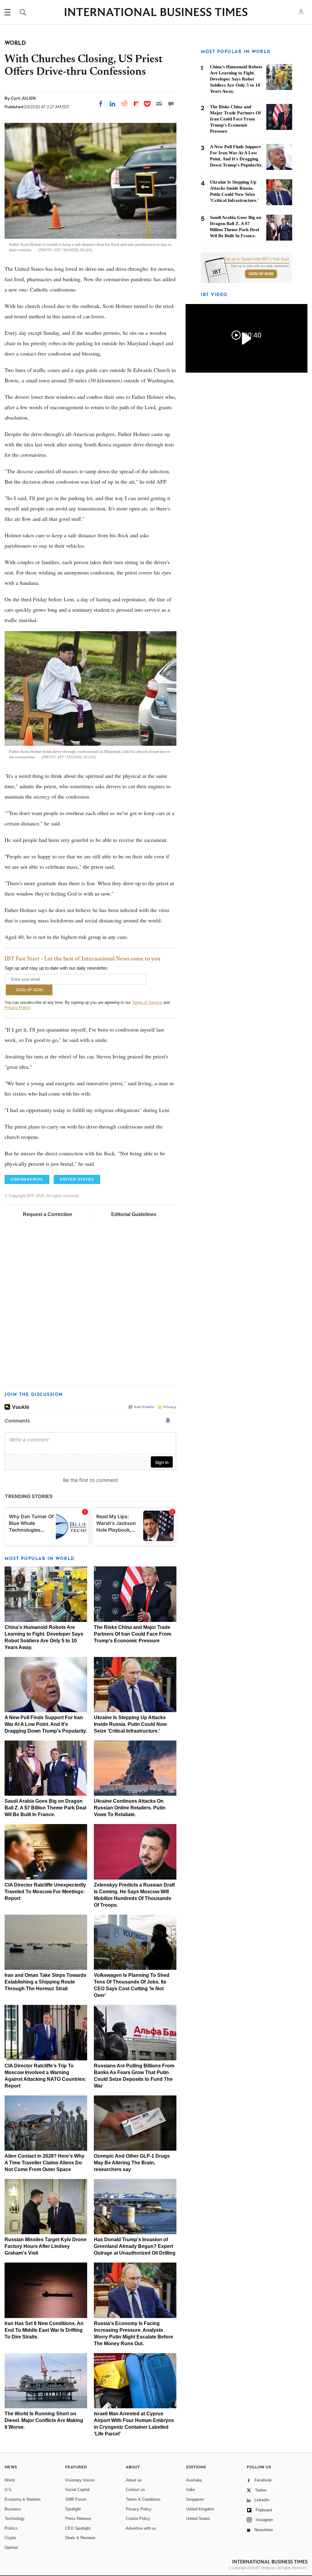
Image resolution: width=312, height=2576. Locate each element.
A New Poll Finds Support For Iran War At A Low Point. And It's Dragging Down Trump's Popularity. (46, 1724)
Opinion (11, 2547)
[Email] (159, 104)
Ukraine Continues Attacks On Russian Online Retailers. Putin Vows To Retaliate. (130, 1808)
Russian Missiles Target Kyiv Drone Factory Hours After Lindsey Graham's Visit (46, 2246)
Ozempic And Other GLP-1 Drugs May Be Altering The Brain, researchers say (132, 2163)
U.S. (9, 2490)
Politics (11, 2528)
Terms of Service (147, 1002)
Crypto (10, 2538)
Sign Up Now (261, 274)
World (10, 2480)
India (190, 2490)
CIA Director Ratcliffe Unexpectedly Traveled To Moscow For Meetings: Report (45, 1892)
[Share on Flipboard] (136, 104)
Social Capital (77, 2490)
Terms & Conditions (143, 2499)
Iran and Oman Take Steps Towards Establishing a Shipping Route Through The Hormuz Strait (45, 1982)
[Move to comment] (171, 104)
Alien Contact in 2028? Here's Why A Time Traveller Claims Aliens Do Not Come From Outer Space (44, 2163)
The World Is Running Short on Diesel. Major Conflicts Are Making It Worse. (44, 2420)
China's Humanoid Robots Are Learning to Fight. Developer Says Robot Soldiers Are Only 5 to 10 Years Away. (236, 79)
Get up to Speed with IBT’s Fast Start (257, 259)
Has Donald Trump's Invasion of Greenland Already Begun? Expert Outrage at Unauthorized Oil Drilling (135, 2246)
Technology (15, 2519)
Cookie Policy (138, 2519)
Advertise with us (141, 2528)
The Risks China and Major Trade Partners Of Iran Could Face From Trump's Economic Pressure (133, 1634)
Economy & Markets (23, 2499)
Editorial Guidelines (134, 1214)
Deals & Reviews (80, 2538)
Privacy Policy (17, 1008)
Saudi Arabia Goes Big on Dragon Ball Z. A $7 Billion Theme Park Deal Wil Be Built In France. (45, 1808)
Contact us (135, 2490)
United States (198, 2519)
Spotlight (73, 2509)
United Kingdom (200, 2509)
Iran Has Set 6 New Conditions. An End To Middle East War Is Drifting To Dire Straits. (44, 2330)
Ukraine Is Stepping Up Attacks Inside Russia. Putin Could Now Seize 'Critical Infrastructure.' (130, 1724)
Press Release (78, 2519)
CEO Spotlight (78, 2528)
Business (13, 2509)
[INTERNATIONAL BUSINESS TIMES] (156, 13)
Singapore (195, 2499)
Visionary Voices (80, 2480)
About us (134, 2480)
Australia (194, 2480)
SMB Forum (76, 2499)
